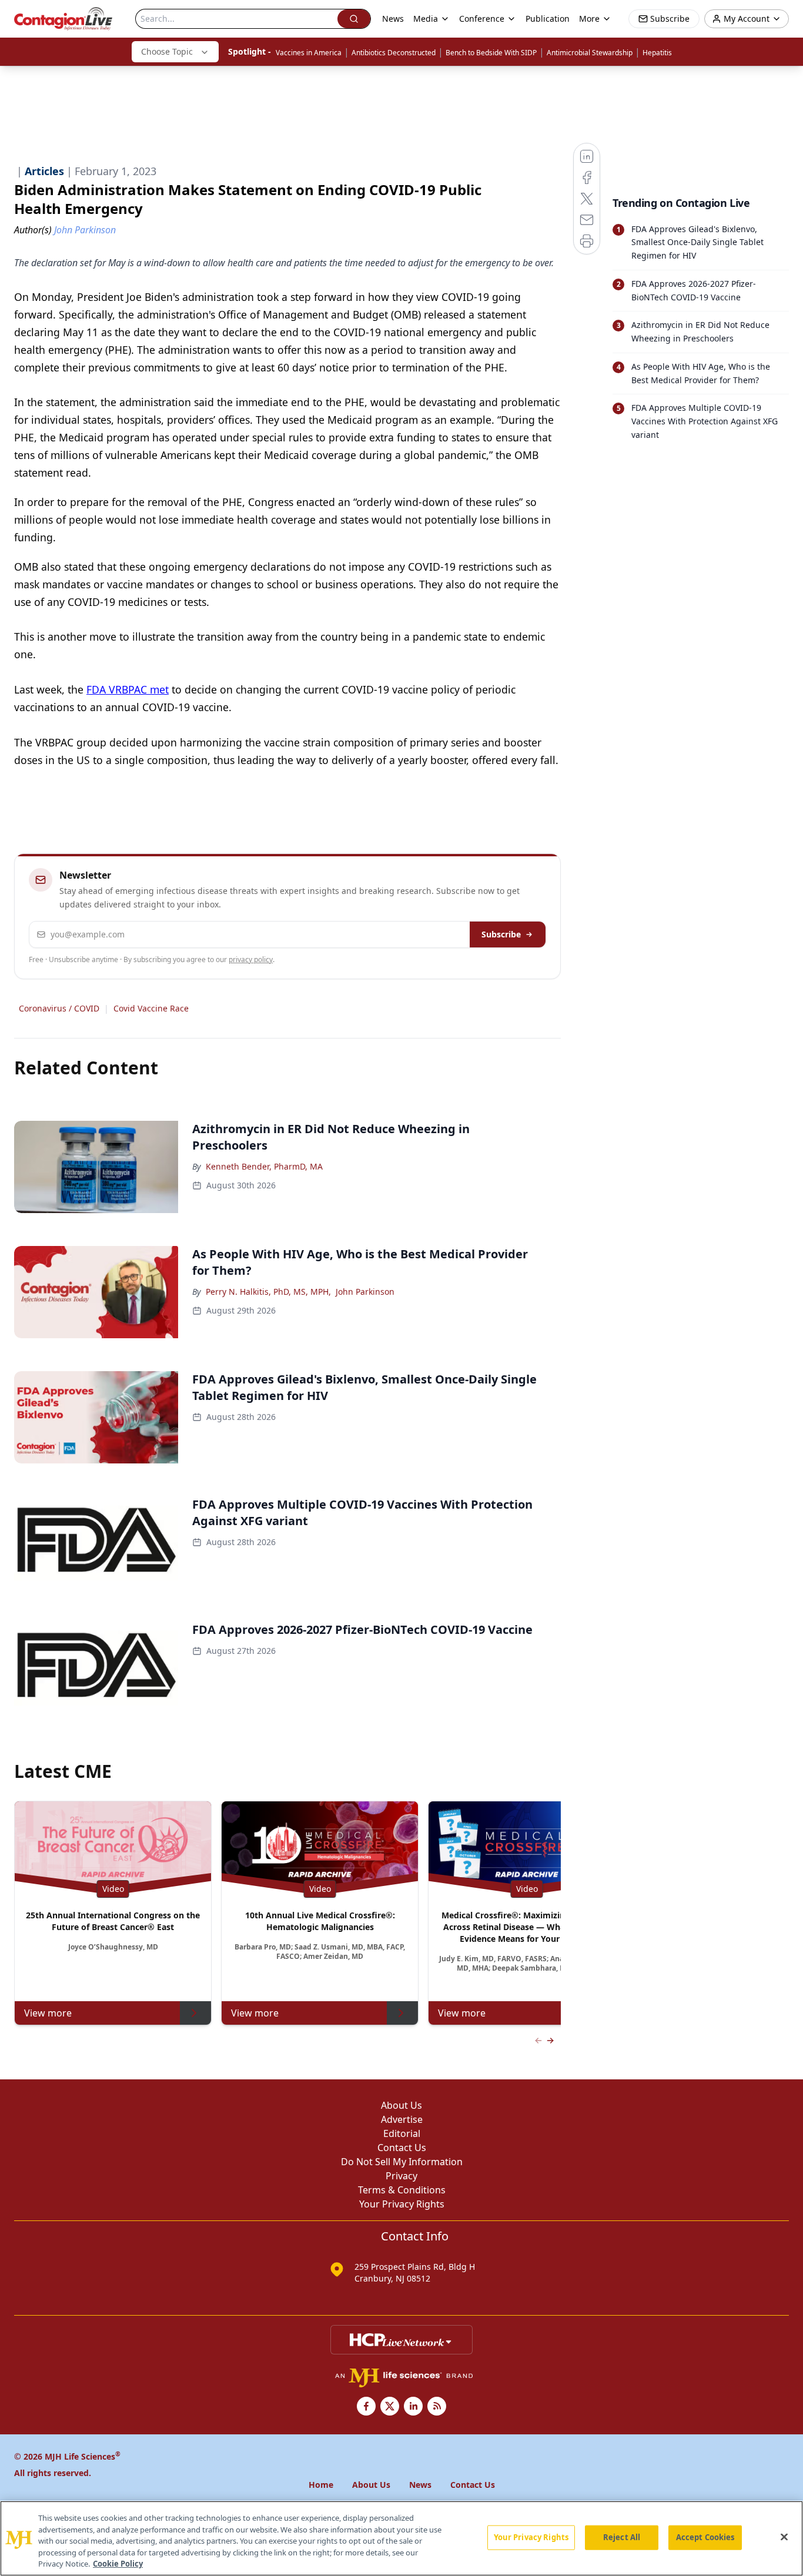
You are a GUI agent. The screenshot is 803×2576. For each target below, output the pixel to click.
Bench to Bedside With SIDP (491, 53)
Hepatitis (657, 53)
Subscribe (501, 934)
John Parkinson (365, 1292)
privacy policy (251, 959)
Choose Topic (167, 51)
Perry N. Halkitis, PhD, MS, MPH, (268, 1292)
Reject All (622, 2537)
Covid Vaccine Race (151, 1008)
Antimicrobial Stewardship (590, 53)
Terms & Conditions (402, 2190)
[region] (401, 2538)
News (393, 19)
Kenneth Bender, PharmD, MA (264, 1166)
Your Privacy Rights (402, 2204)
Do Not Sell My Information (402, 2162)
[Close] (784, 2537)
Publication (548, 19)
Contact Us (402, 2148)
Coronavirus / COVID (59, 1008)
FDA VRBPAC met (128, 689)
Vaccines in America (309, 53)
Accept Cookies (705, 2537)
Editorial (402, 2133)
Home (321, 2485)
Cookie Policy (118, 2564)
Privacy (401, 2176)
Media (426, 19)
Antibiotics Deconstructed (394, 53)
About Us (401, 2105)
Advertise (402, 2119)
